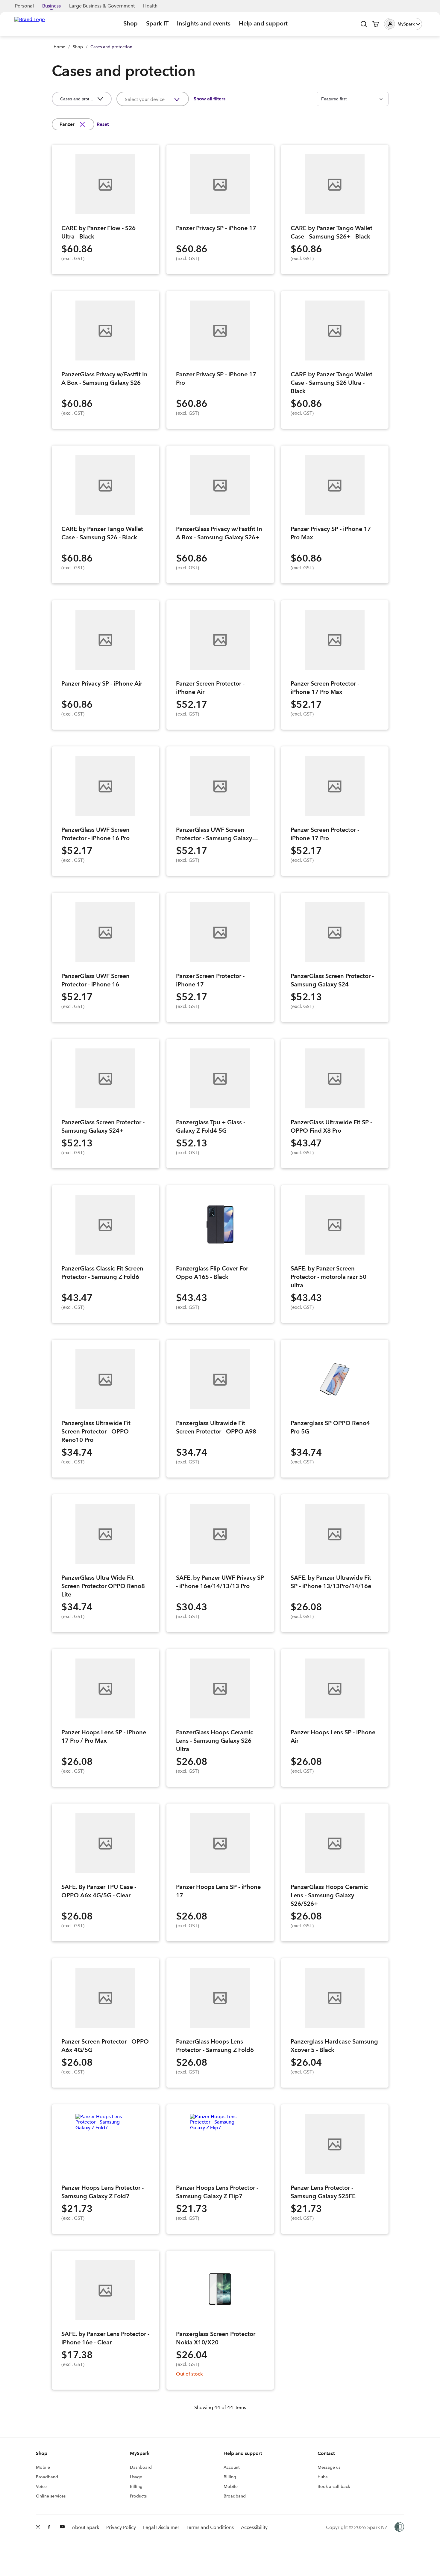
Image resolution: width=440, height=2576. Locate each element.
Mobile (43, 2467)
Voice (41, 2486)
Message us (329, 2467)
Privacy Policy (121, 2527)
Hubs (323, 2477)
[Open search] (364, 24)
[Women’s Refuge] (399, 2527)
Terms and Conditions (210, 2527)
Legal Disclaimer (161, 2527)
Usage (136, 2477)
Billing (136, 2486)
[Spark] (30, 23)
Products (138, 2496)
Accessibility (254, 2527)
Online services (51, 2496)
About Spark (85, 2527)
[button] (403, 24)
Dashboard (141, 2467)
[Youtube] (62, 2527)
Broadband (47, 2477)
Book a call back (334, 2486)
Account (232, 2467)
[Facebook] (50, 2527)
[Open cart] (376, 24)
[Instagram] (38, 2527)
